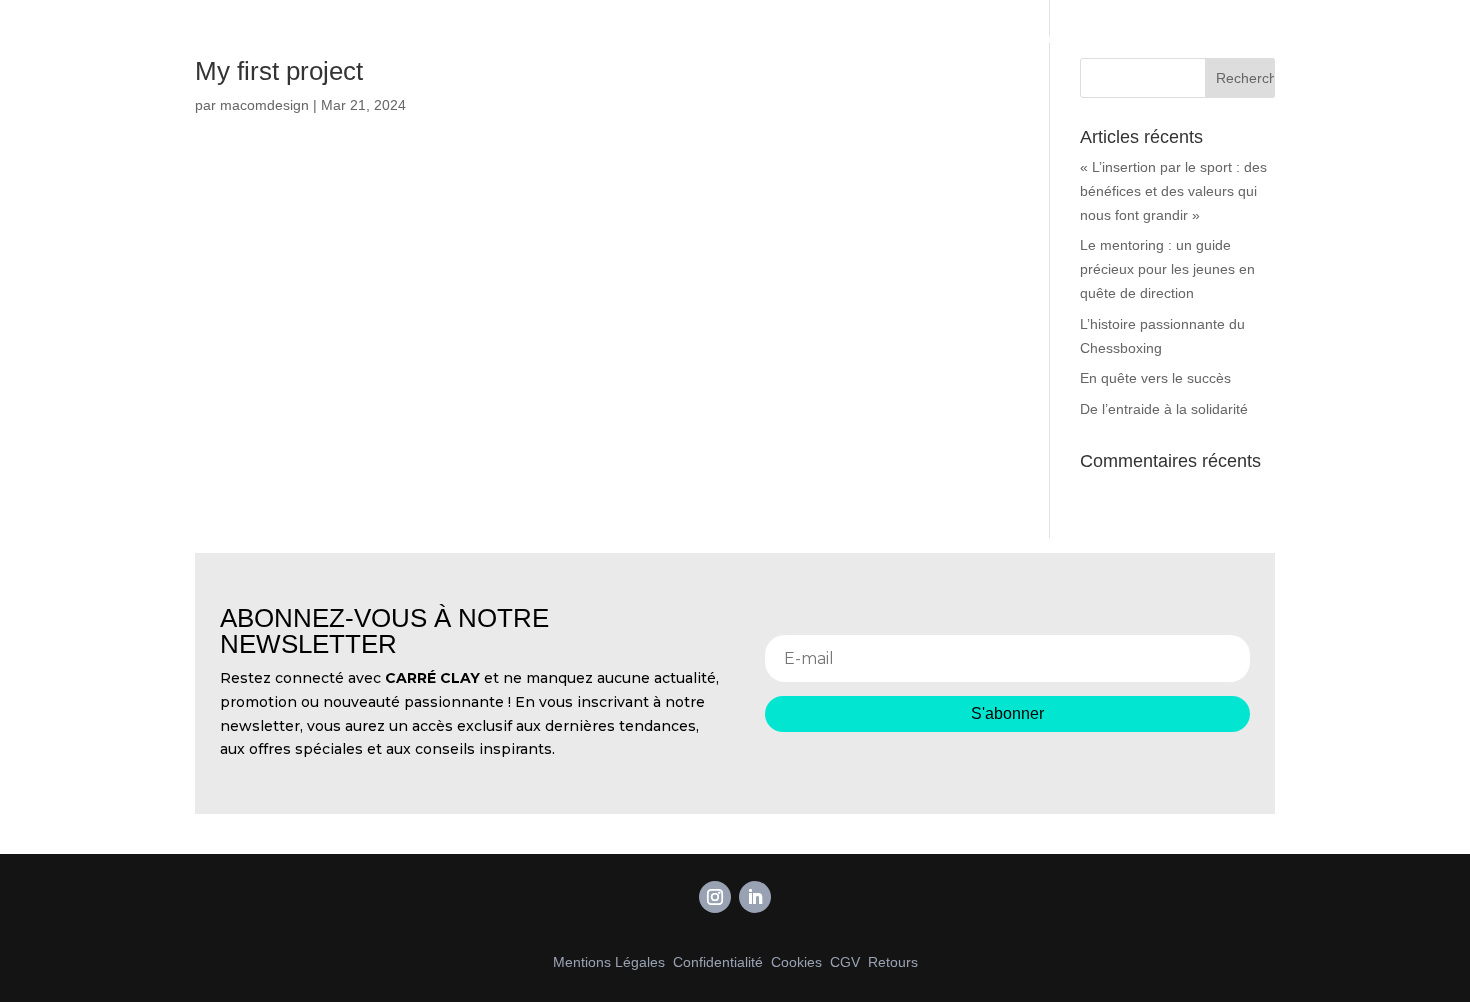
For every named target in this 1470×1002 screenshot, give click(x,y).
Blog (1385, 37)
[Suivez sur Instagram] (715, 897)
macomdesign (264, 105)
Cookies (796, 962)
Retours (893, 962)
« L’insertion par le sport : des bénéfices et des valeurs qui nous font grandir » (1173, 191)
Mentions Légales (609, 962)
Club (1160, 37)
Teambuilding (1073, 37)
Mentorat (1230, 37)
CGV (845, 962)
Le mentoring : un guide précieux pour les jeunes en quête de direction (1167, 269)
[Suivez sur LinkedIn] (755, 897)
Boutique (1315, 37)
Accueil (976, 37)
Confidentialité (718, 962)
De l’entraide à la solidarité (1164, 409)
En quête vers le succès (1155, 378)
